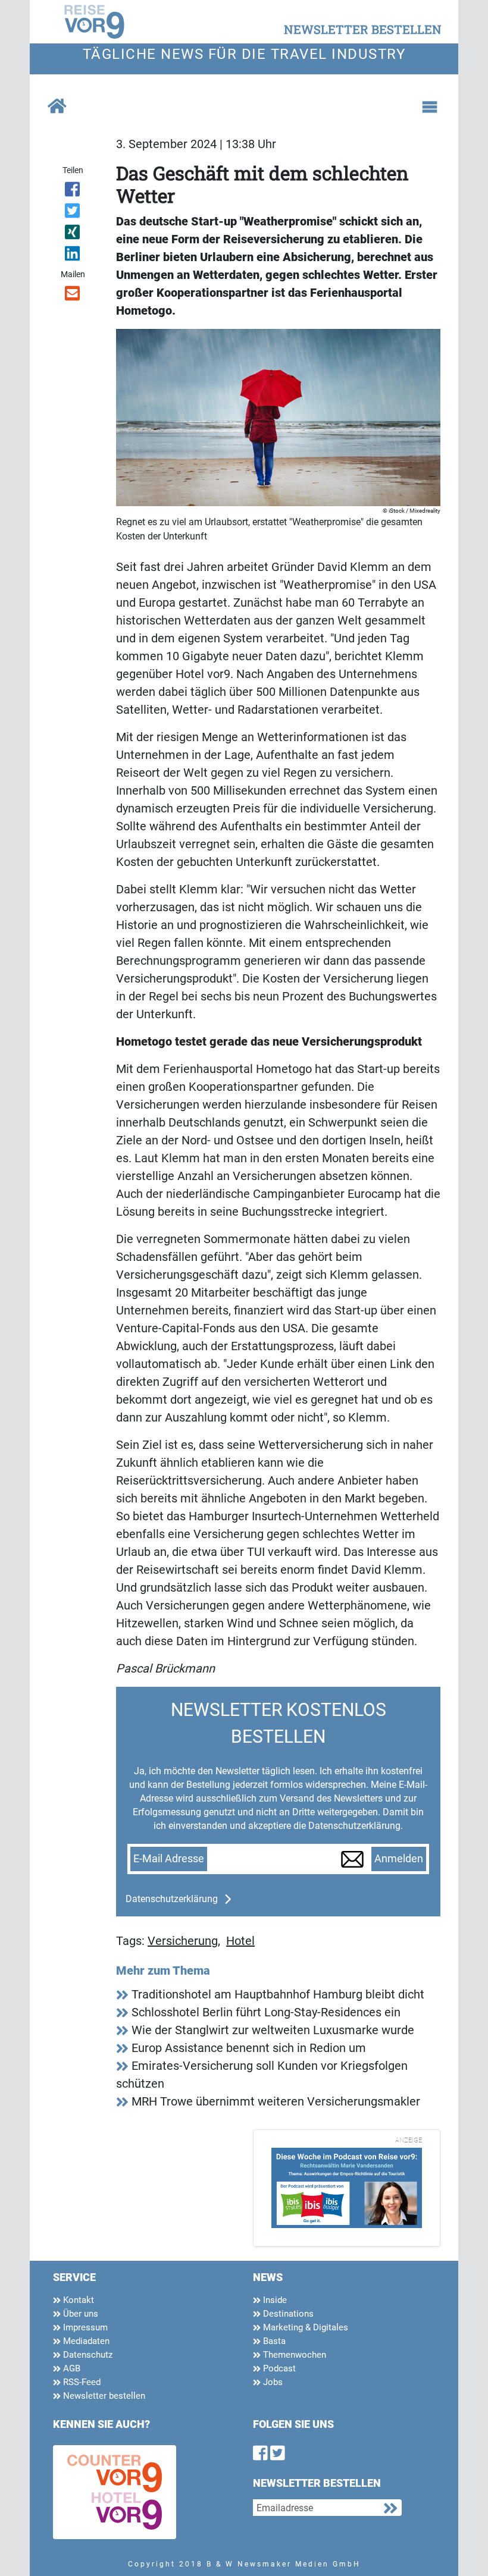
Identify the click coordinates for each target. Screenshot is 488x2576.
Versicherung (183, 1941)
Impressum (84, 2327)
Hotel (240, 1941)
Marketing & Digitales (304, 2327)
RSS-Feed (81, 2382)
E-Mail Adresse (169, 1859)
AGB (71, 2368)
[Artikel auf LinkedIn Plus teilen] (73, 256)
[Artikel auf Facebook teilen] (73, 192)
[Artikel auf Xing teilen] (73, 234)
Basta (273, 2341)
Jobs (272, 2382)
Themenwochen (293, 2355)
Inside (274, 2300)
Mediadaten (85, 2341)
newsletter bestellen (363, 29)
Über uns (79, 2314)
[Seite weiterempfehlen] (73, 296)
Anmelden (399, 1859)
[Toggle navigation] (430, 107)
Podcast (278, 2368)
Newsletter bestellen (103, 2396)
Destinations (287, 2314)
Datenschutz (87, 2355)
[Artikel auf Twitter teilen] (73, 213)
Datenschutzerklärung (172, 1899)
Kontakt (77, 2300)
